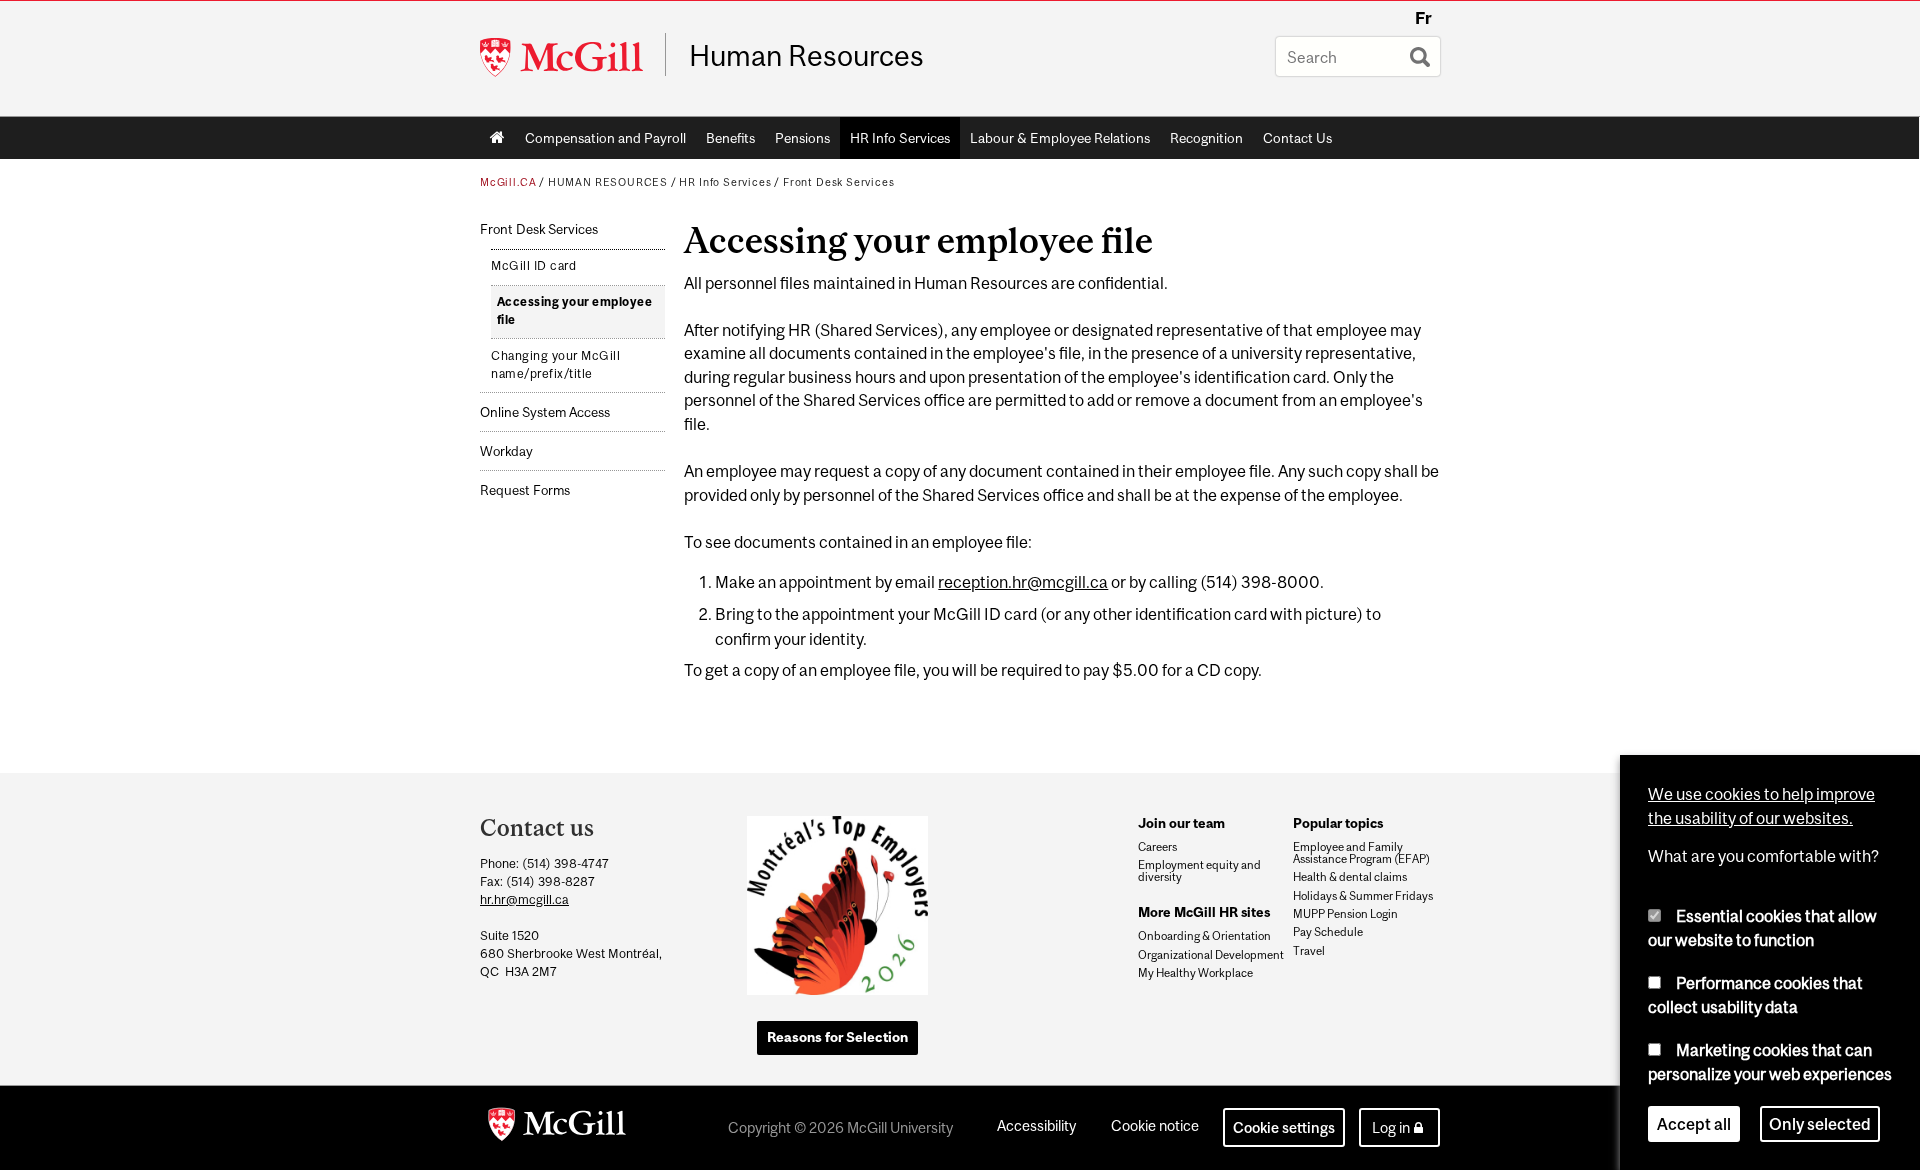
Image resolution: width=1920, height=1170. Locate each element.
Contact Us (1297, 138)
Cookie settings (1284, 1127)
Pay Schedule (1328, 932)
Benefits (730, 138)
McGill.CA (508, 182)
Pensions (802, 138)
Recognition (1206, 138)
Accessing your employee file (575, 311)
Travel (1309, 951)
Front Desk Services (839, 182)
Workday (506, 451)
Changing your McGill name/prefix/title (555, 365)
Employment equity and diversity (1199, 871)
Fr (1423, 18)
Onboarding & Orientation (1204, 936)
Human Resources (806, 56)
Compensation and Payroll (605, 138)
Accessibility (1036, 1125)
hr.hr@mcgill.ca (524, 899)
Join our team (1181, 823)
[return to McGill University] (557, 1128)
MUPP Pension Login (1345, 914)
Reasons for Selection (837, 1037)
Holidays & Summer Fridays (1363, 896)
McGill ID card (533, 266)
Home (497, 138)
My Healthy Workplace (1195, 973)
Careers (1157, 847)
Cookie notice (1155, 1125)
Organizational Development (1211, 955)
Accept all (1694, 1124)
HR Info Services (900, 138)
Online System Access (545, 412)
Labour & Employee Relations (1060, 138)
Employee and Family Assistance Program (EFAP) (1361, 853)
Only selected (1820, 1124)
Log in (1391, 1127)
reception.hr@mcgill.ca (1023, 582)
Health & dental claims (1350, 877)
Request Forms (525, 490)
